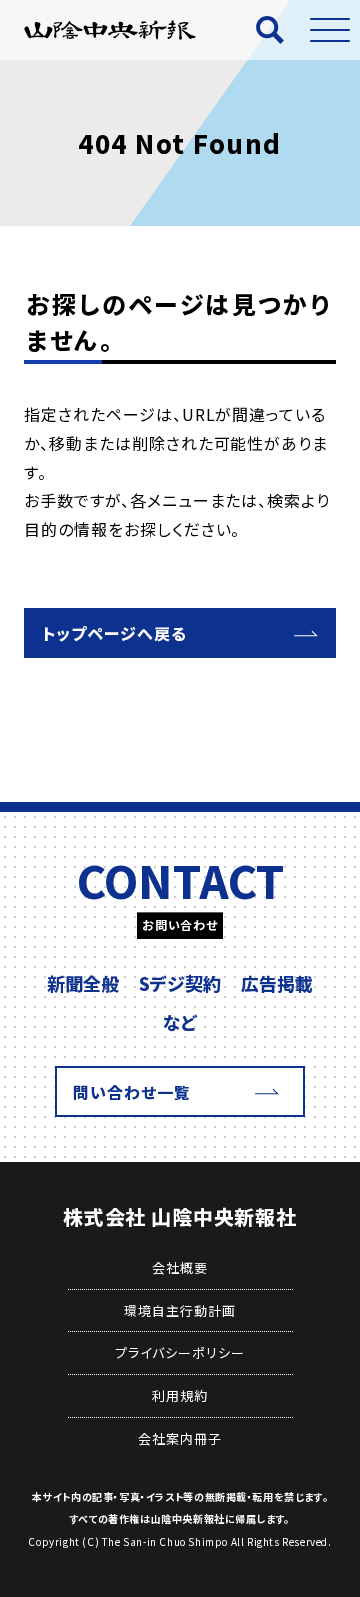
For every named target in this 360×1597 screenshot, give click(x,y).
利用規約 (180, 1395)
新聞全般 (83, 983)
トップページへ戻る (114, 633)
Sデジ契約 (180, 983)
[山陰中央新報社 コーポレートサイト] (110, 29)
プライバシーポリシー (180, 1352)
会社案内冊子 (180, 1438)
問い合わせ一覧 (132, 1092)
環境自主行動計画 (180, 1310)
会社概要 (180, 1267)
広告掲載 (277, 983)
